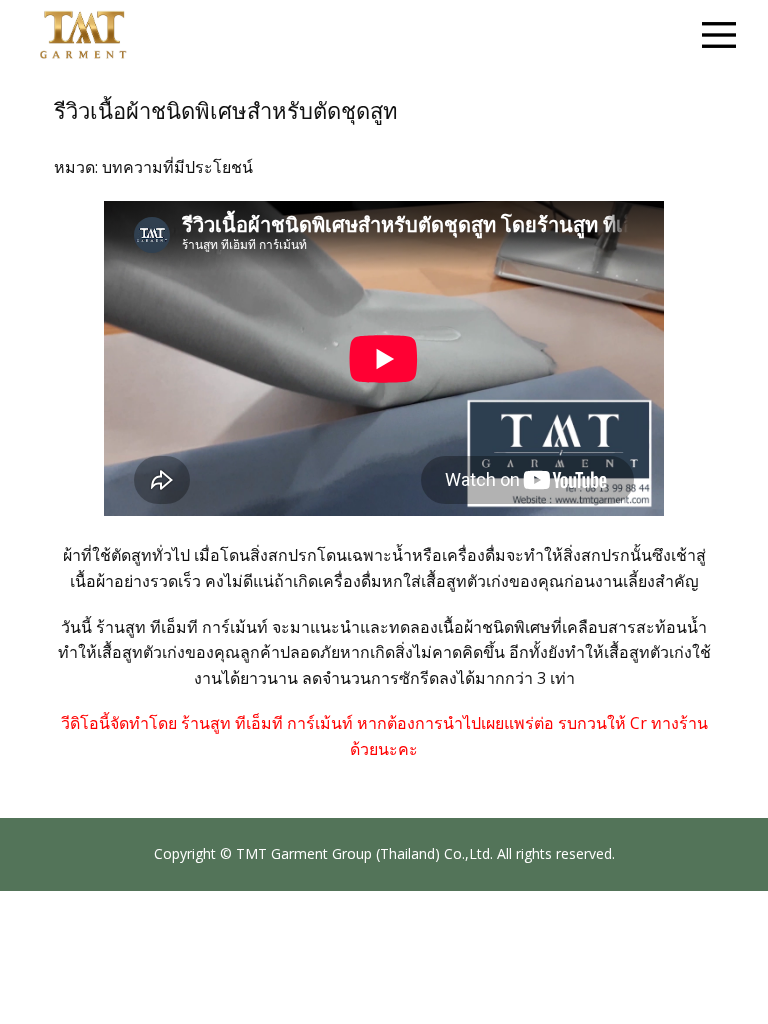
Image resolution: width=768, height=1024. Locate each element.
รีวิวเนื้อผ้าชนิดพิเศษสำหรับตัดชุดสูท (226, 111)
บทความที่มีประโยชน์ (177, 167)
